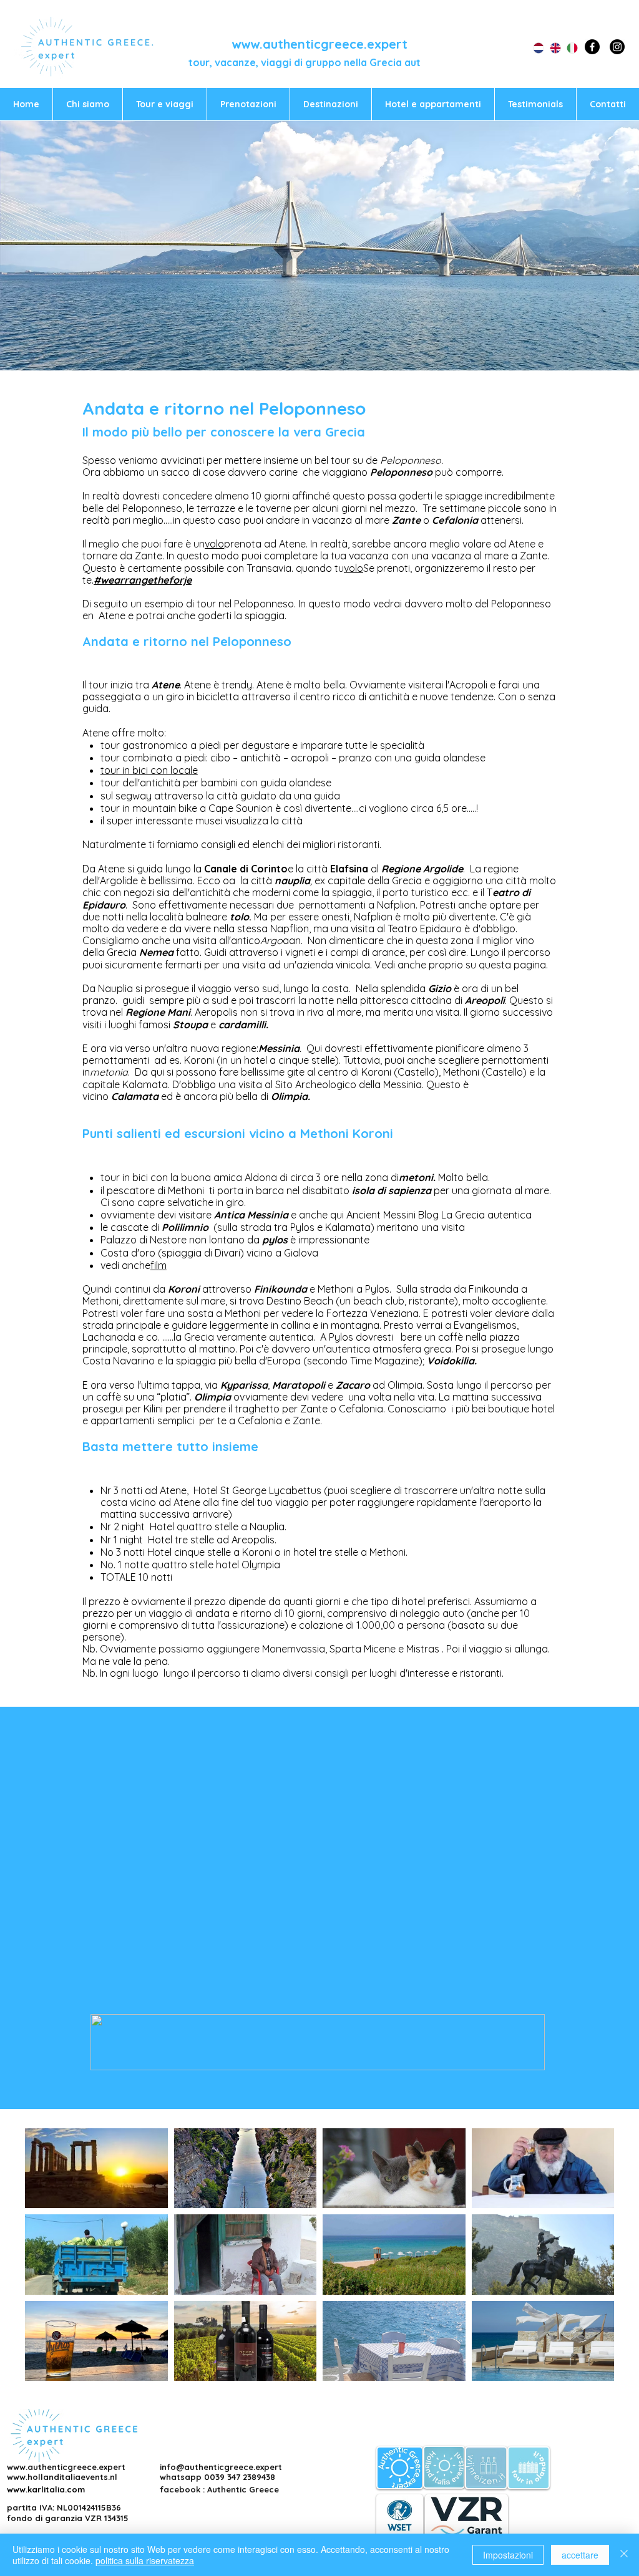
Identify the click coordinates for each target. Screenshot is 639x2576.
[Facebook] (592, 47)
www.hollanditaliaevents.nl (62, 2477)
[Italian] (566, 48)
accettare (580, 2555)
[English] (549, 48)
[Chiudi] (624, 2555)
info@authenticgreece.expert (221, 2467)
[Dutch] (532, 48)
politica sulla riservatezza (145, 2560)
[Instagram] (617, 47)
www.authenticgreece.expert (319, 44)
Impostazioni (508, 2555)
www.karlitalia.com (46, 2489)
